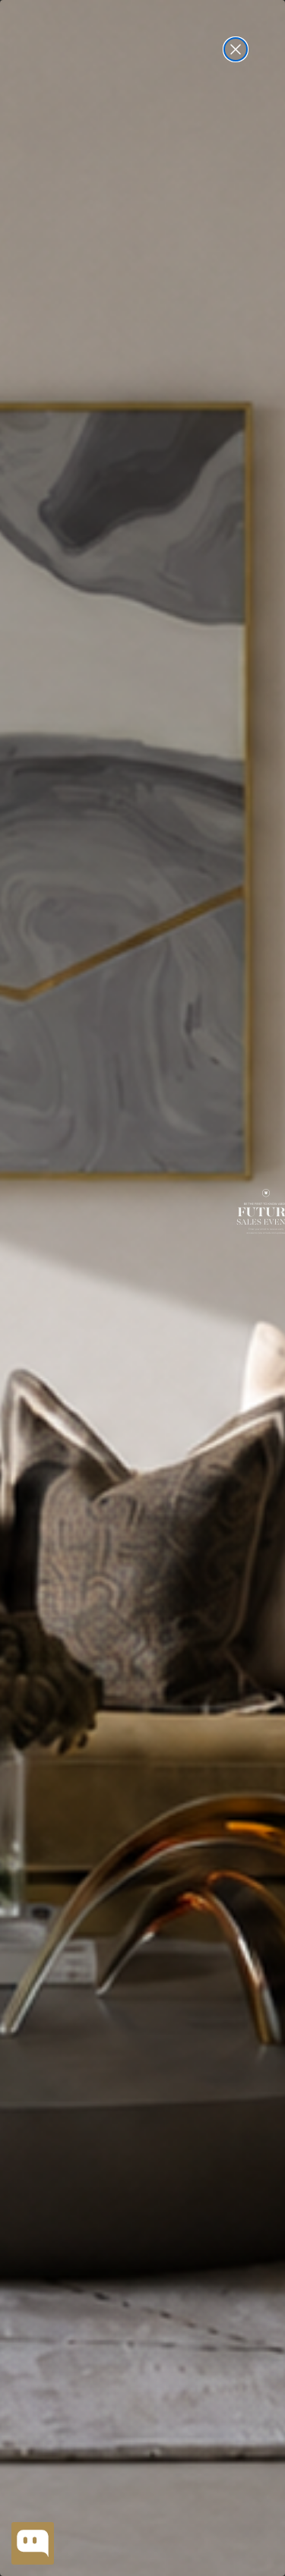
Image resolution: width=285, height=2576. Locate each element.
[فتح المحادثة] (33, 2543)
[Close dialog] (236, 49)
